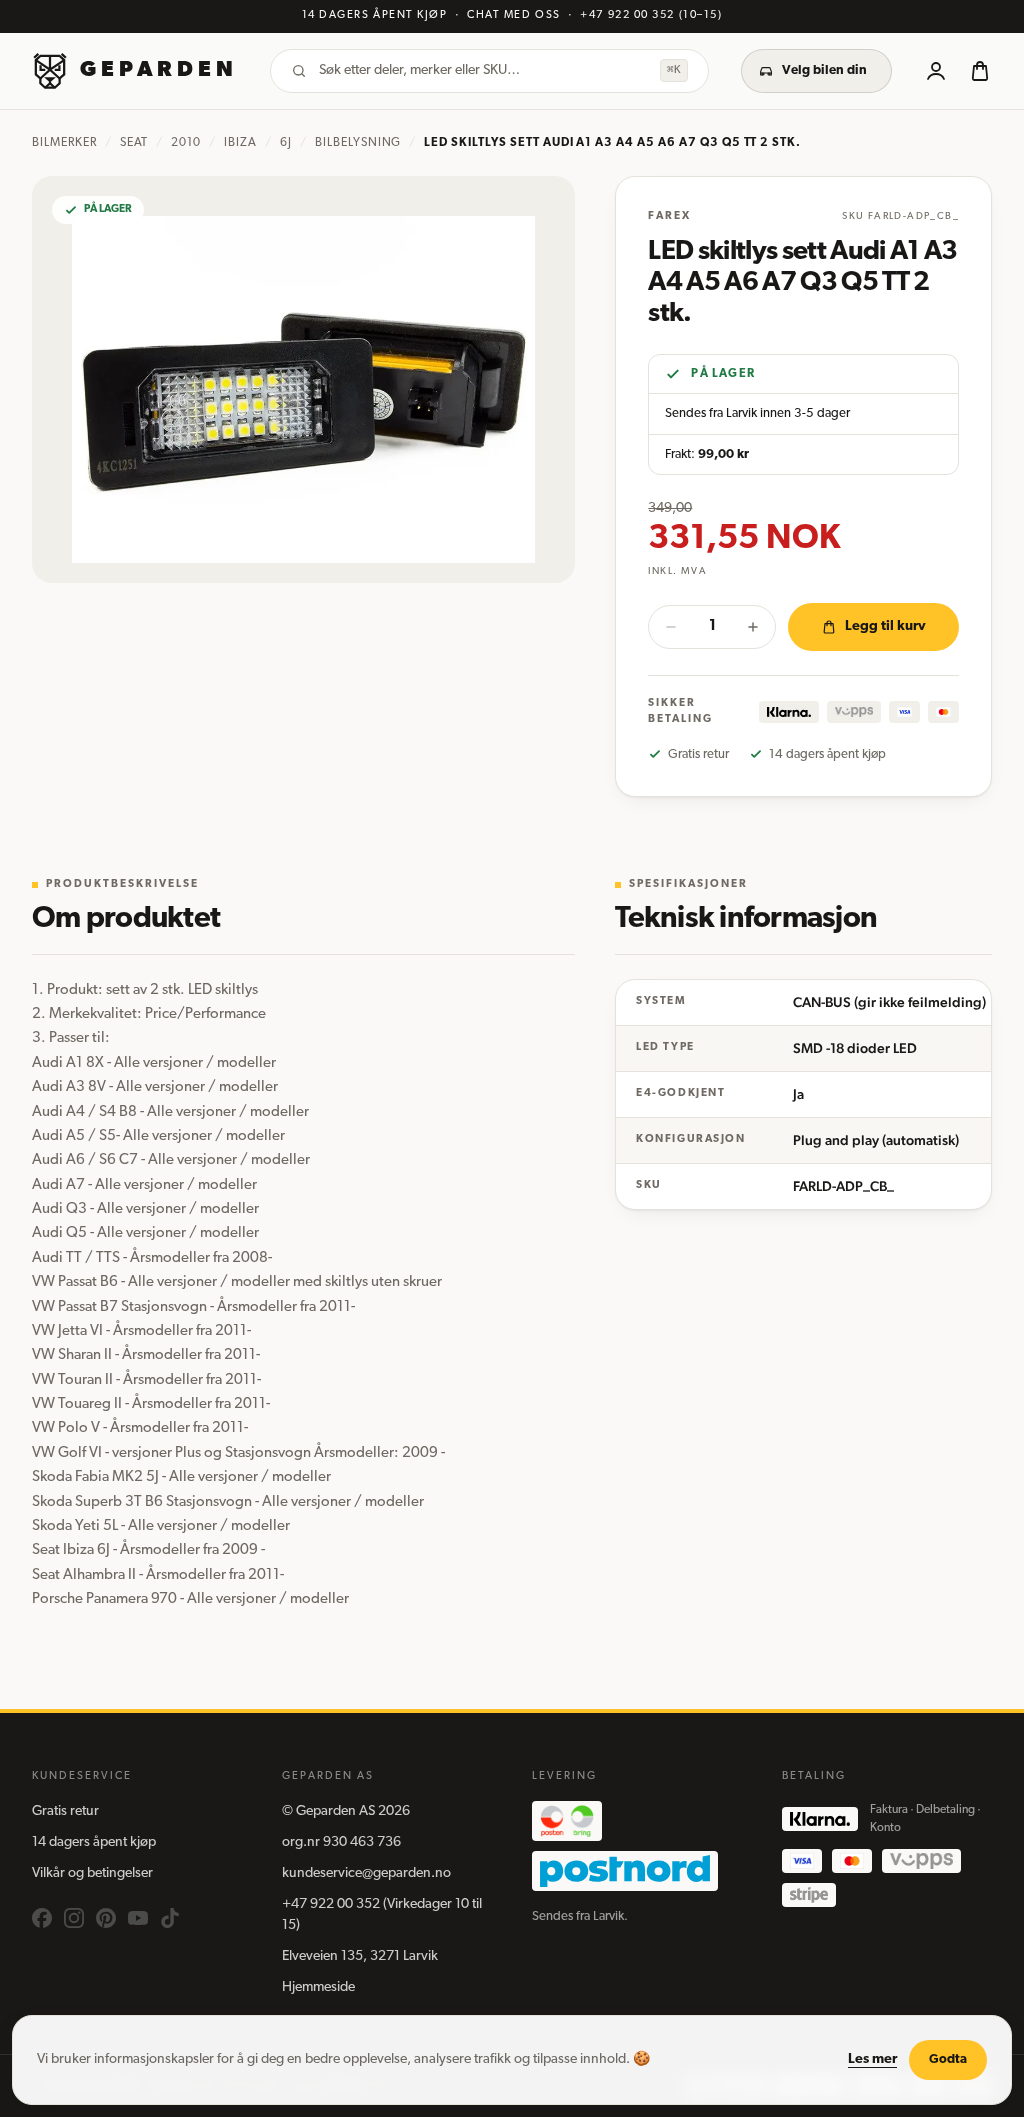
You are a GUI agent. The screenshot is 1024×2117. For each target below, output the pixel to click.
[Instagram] (74, 1918)
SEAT (134, 143)
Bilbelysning (358, 143)
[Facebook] (42, 1918)
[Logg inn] (936, 71)
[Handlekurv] (980, 71)
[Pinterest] (106, 1918)
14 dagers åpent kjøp (94, 1842)
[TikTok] (170, 1918)
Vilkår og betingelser (92, 1873)
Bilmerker (64, 143)
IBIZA (240, 143)
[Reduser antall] (671, 627)
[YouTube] (138, 1918)
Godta (948, 2059)
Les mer (872, 2059)
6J (286, 143)
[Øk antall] (753, 627)
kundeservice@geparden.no (366, 1873)
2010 (186, 143)
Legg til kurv (885, 626)
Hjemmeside (318, 1987)
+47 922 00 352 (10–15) (651, 15)
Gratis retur (65, 1811)
